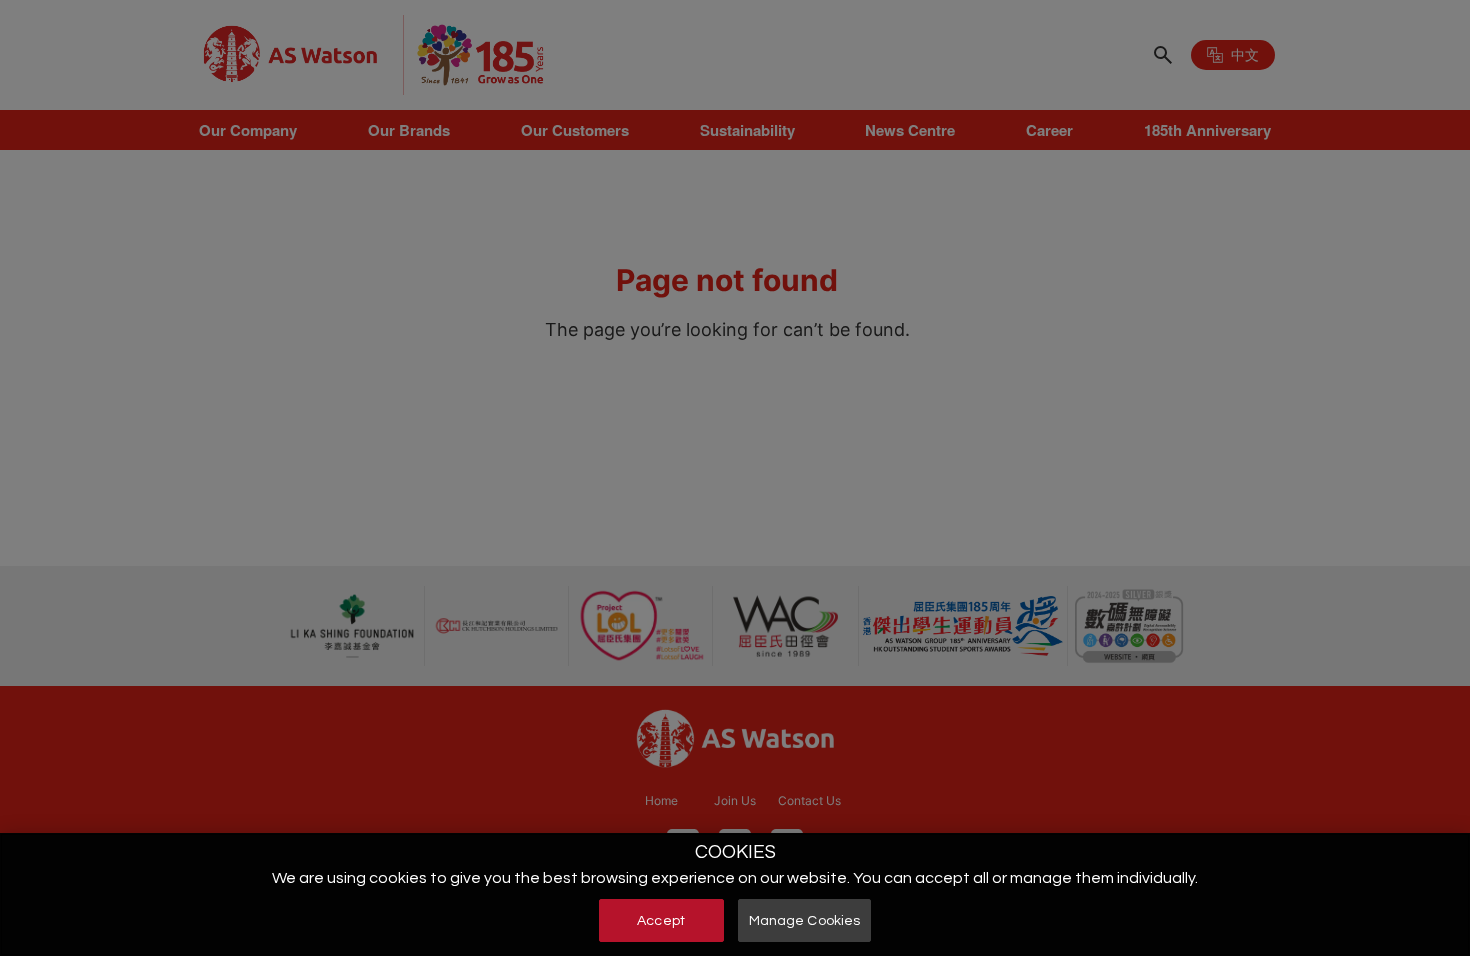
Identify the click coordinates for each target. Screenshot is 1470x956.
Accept (661, 920)
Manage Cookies (805, 920)
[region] (735, 894)
